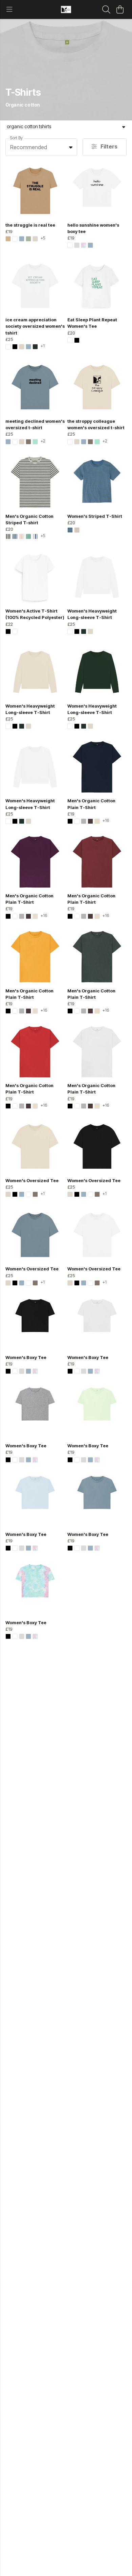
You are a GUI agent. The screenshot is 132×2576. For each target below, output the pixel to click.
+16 (106, 821)
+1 (43, 346)
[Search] (106, 9)
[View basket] (120, 9)
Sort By (16, 138)
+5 (43, 238)
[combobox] (41, 147)
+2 (43, 441)
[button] (71, 147)
